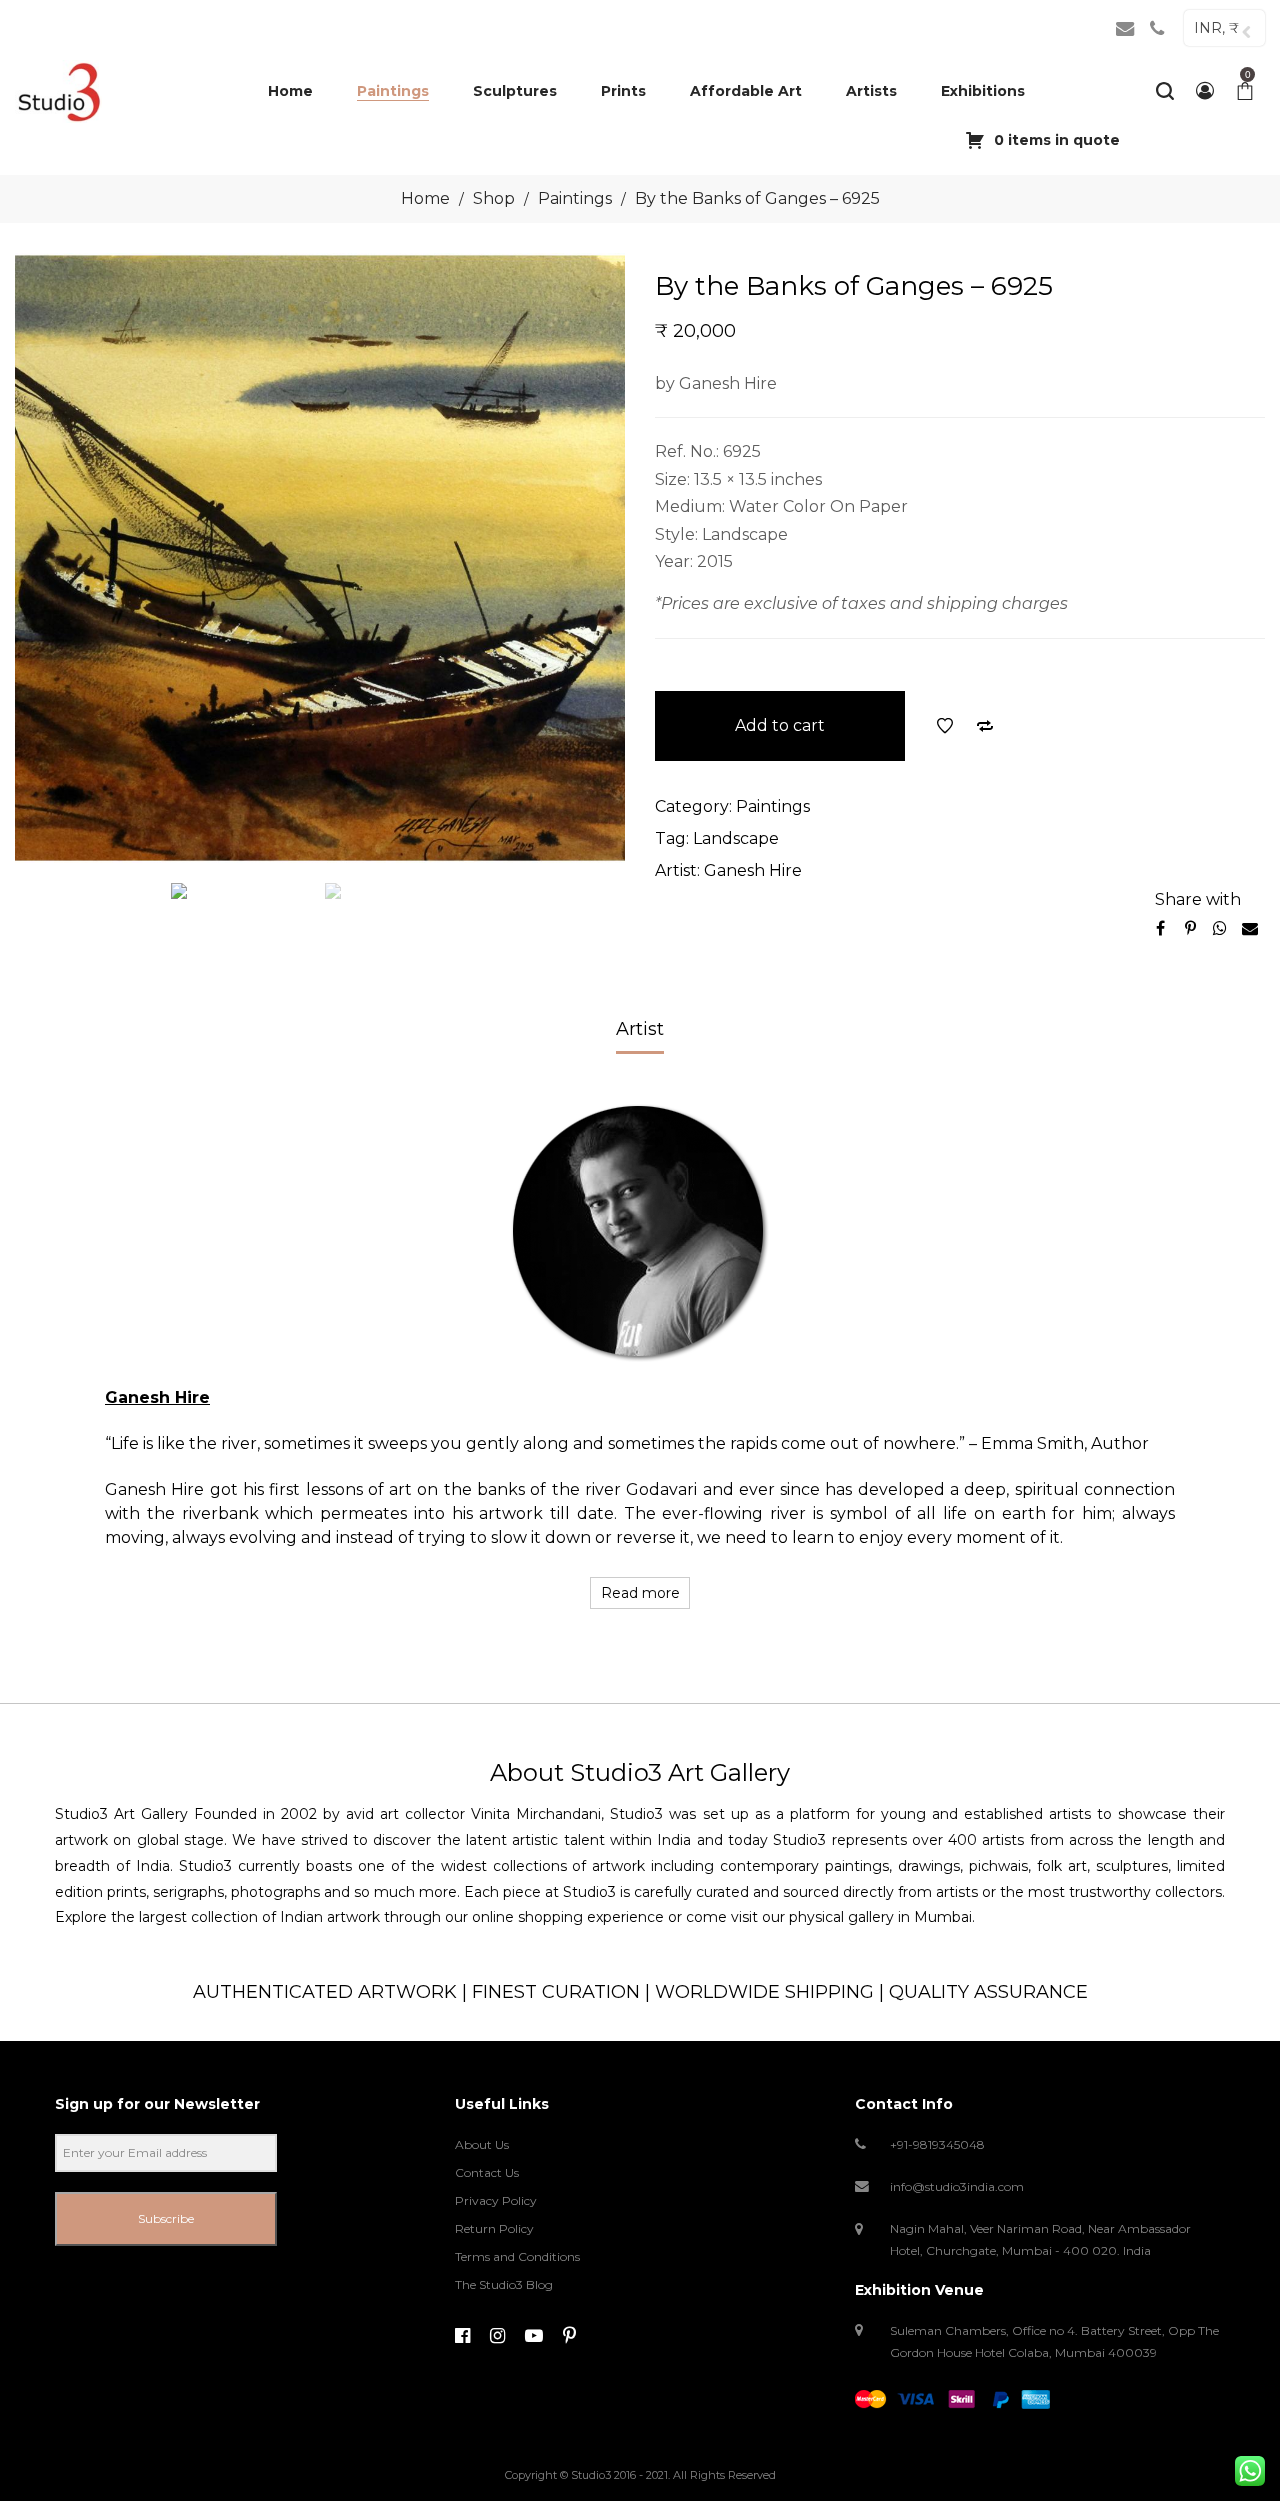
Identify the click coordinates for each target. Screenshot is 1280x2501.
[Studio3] (58, 91)
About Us (482, 2144)
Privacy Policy (496, 2200)
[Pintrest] (569, 2336)
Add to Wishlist (945, 726)
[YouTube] (534, 2336)
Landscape (736, 838)
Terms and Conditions (517, 2256)
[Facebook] (462, 2336)
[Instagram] (497, 2336)
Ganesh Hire (753, 870)
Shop (494, 198)
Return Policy (494, 2228)
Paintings (575, 198)
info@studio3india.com (957, 2186)
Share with (1198, 899)
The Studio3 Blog (504, 2284)
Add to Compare (985, 726)
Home (425, 198)
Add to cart (780, 725)
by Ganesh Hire (716, 383)
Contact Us (487, 2172)
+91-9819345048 (937, 2144)
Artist (640, 1029)
